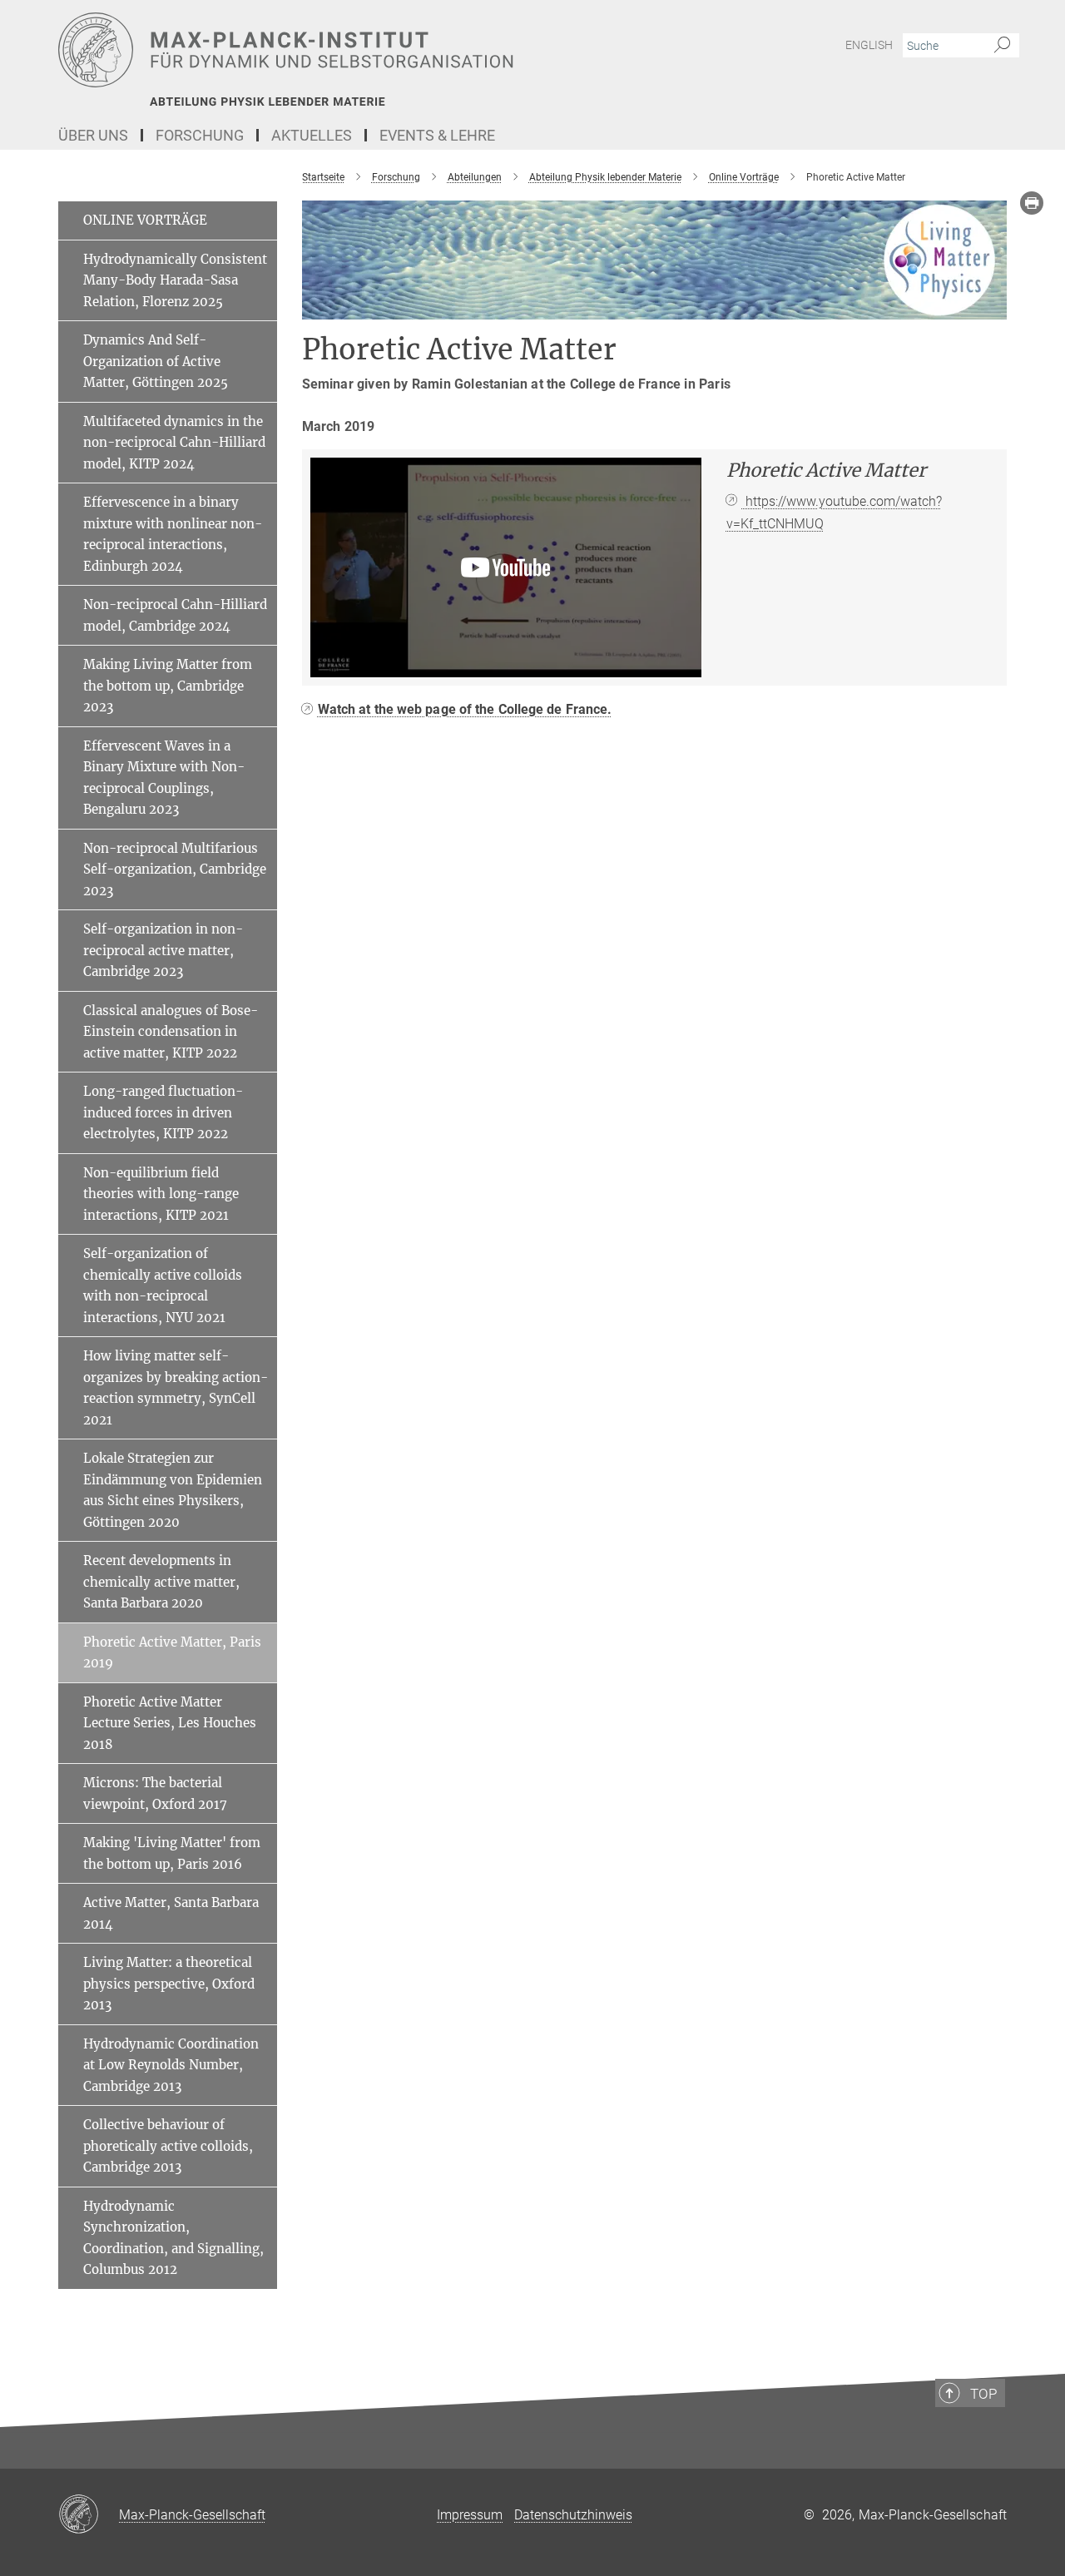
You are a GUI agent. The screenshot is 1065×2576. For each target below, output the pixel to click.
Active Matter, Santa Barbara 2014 (171, 1913)
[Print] (1032, 203)
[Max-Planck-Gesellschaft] (89, 2515)
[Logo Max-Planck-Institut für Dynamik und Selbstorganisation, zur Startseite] (370, 50)
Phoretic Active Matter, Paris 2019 (172, 1653)
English (869, 45)
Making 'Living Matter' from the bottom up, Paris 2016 (172, 1853)
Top (983, 2394)
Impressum (470, 2515)
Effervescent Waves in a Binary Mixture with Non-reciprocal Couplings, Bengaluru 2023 (164, 778)
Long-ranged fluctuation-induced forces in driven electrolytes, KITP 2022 (163, 1112)
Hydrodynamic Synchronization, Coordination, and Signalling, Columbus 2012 (173, 2238)
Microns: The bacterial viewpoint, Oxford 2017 (155, 1793)
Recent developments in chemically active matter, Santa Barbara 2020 (161, 1582)
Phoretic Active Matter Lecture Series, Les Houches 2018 (170, 1723)
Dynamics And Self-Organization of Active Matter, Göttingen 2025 (156, 361)
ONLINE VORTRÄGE (145, 220)
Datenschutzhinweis (573, 2515)
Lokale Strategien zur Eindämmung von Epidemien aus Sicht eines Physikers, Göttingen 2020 (173, 1490)
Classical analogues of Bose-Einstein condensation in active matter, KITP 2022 (171, 1032)
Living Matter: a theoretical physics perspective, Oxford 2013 (169, 1984)
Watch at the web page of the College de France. (465, 709)
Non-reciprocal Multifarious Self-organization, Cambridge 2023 (175, 869)
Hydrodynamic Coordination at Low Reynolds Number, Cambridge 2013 (171, 2065)
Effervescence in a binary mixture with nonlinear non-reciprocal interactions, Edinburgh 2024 (173, 534)
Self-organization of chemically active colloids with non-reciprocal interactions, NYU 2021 (163, 1286)
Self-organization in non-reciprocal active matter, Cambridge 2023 (163, 950)
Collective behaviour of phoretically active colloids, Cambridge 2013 (168, 2146)
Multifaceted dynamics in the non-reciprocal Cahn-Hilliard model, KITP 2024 (174, 443)
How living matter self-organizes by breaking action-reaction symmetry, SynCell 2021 (176, 1388)
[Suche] (1002, 46)
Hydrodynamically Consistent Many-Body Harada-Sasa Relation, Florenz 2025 (175, 280)
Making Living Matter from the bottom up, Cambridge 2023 (168, 686)
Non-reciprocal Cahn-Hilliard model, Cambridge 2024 (175, 615)
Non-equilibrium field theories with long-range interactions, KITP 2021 (161, 1194)
